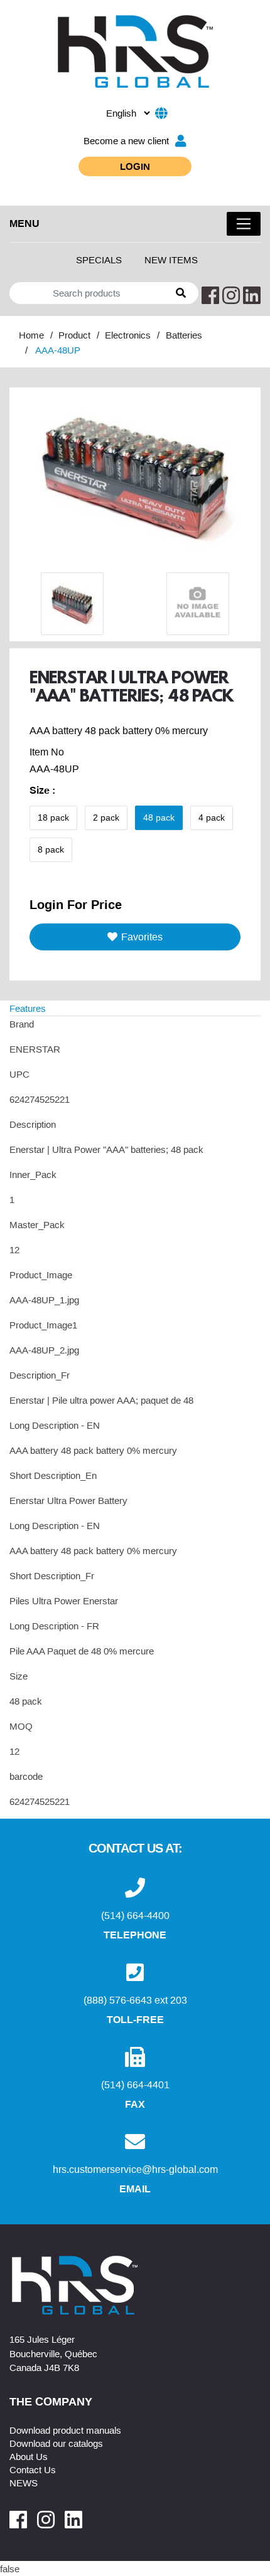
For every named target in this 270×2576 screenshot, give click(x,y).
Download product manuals (65, 2430)
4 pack (212, 817)
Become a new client (126, 140)
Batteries (184, 335)
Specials (99, 260)
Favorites (142, 937)
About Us (29, 2456)
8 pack (51, 849)
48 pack (159, 817)
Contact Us (33, 2469)
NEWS (24, 2483)
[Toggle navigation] (244, 224)
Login (135, 166)
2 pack (106, 817)
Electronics (128, 335)
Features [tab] (28, 1008)
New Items (171, 260)
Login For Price (76, 904)
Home (31, 335)
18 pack (53, 817)
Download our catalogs (56, 2443)
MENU (24, 223)
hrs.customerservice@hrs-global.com (135, 2169)
